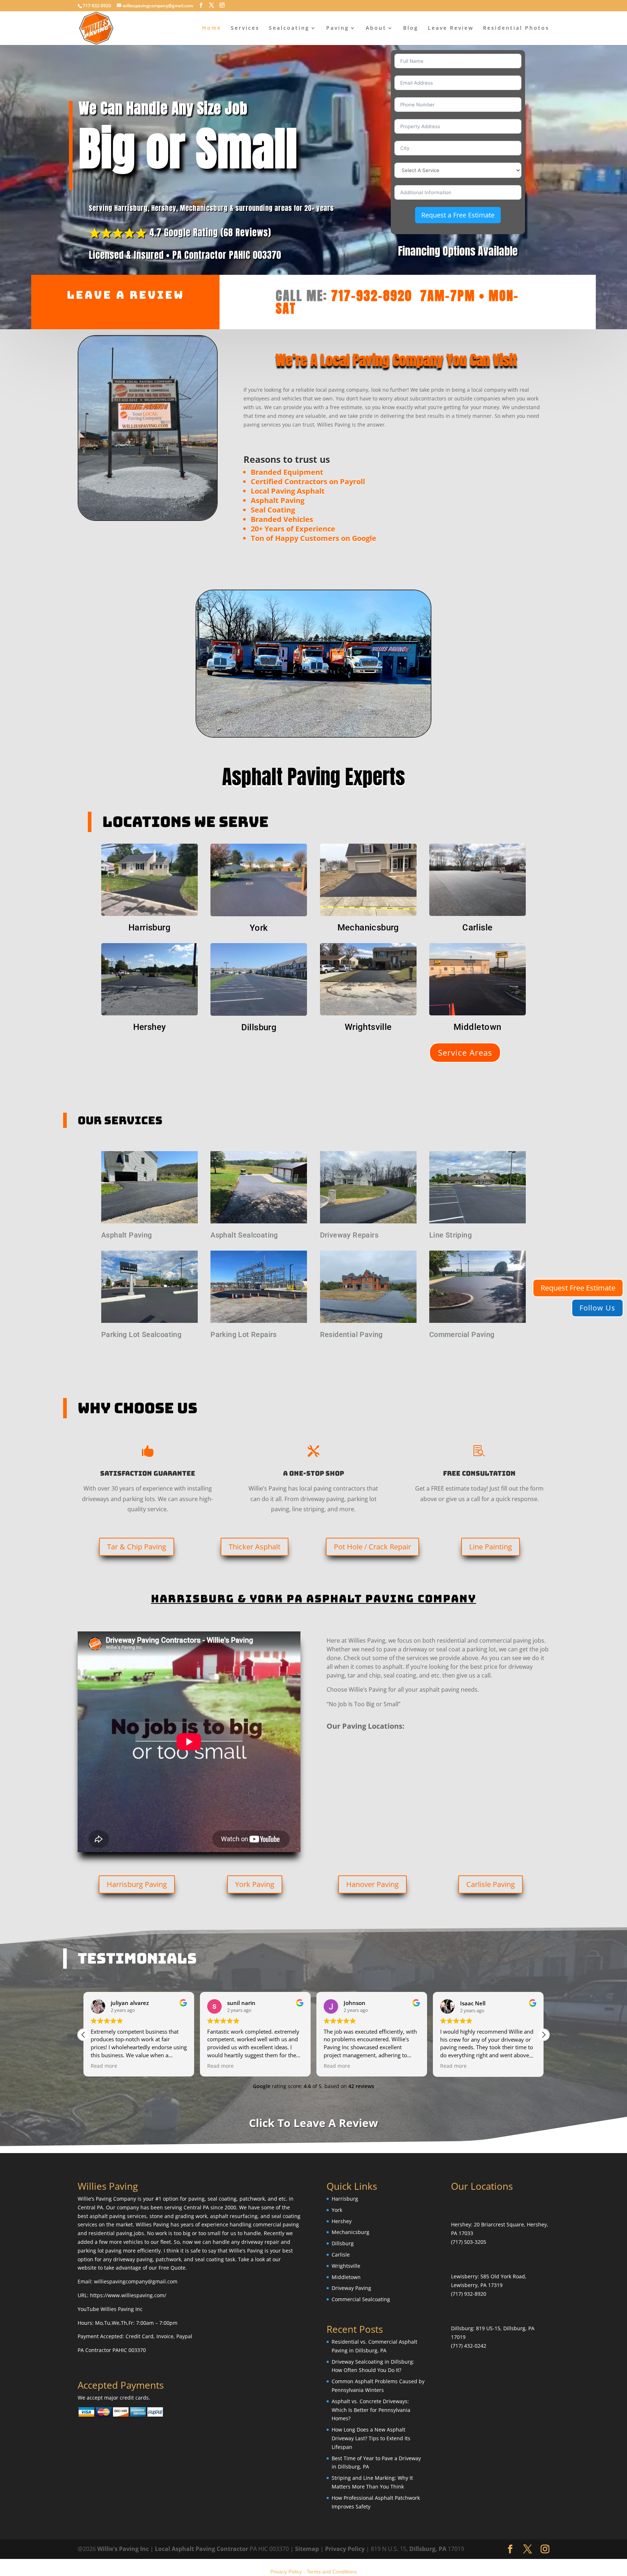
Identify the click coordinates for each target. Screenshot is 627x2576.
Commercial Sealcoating (361, 2299)
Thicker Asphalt (255, 1547)
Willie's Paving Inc (123, 2548)
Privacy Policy (345, 2548)
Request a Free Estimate (458, 215)
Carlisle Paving (491, 1884)
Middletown (478, 1027)
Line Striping (450, 1235)
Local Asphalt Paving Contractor (202, 2548)
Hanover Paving (372, 1884)
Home (212, 28)
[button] (544, 2035)
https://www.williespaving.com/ (128, 2295)
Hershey (150, 1027)
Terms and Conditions (332, 2572)
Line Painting (491, 1547)
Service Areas (465, 1052)
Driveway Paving (351, 2288)
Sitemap (307, 2548)
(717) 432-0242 (469, 2346)
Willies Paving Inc (122, 2309)
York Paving (255, 1884)
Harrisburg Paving (137, 1884)
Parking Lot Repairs (244, 1334)
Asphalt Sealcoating (244, 1235)
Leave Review (451, 28)
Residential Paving (351, 1334)
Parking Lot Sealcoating (141, 1334)
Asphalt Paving (127, 1235)
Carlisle (477, 928)
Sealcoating (289, 28)
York (259, 928)
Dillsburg (259, 1027)
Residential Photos (516, 28)
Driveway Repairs (349, 1235)
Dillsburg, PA (428, 2548)
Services (245, 28)
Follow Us (597, 1308)
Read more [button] (104, 2066)
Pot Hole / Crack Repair (372, 1547)
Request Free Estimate (578, 1288)
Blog (411, 28)
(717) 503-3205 (469, 2242)
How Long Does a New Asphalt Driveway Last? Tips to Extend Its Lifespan (371, 2438)
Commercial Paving (462, 1334)
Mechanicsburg (368, 928)
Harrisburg (149, 928)
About (376, 28)
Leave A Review (126, 295)
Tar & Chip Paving (137, 1547)
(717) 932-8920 (469, 2294)
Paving (338, 28)
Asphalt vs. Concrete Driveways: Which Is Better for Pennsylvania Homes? (371, 2410)
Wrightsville (368, 1027)
